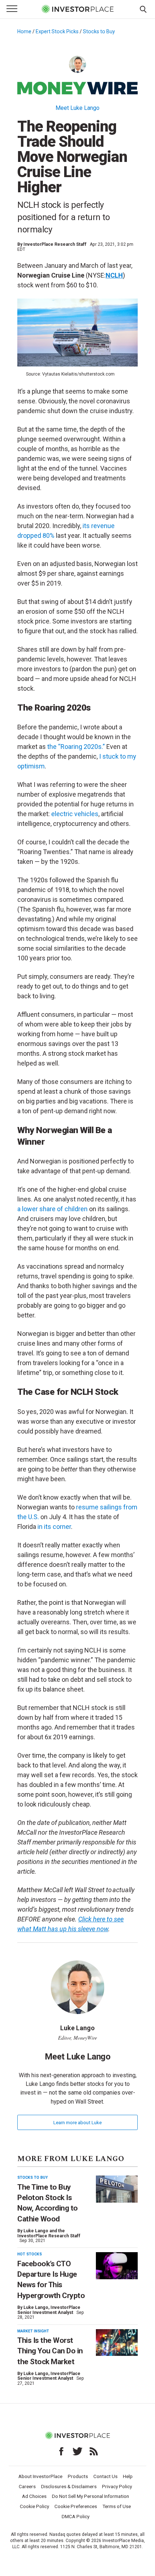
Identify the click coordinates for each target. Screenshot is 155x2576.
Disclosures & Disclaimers (69, 2486)
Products (78, 2476)
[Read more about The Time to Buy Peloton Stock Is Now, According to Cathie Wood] (117, 2189)
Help (128, 2476)
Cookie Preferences (76, 2506)
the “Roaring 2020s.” (76, 747)
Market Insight (33, 2331)
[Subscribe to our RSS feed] (94, 2451)
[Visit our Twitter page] (77, 2451)
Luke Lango (36, 2307)
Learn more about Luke (77, 2122)
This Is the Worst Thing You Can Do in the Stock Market (50, 2351)
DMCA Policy (76, 2516)
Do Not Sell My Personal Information (90, 2496)
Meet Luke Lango (77, 108)
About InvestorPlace (40, 2476)
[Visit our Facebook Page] (61, 2451)
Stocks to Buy (99, 31)
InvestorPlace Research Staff (55, 244)
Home (24, 31)
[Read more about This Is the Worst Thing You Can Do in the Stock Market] (117, 2343)
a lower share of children (52, 1209)
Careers (27, 2486)
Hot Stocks (30, 2254)
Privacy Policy (117, 2486)
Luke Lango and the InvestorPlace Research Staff (49, 2233)
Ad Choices (34, 2496)
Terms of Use (117, 2506)
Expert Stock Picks (57, 31)
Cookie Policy (34, 2506)
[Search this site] (143, 9)
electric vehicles (75, 814)
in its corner (54, 1527)
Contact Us (105, 2476)
